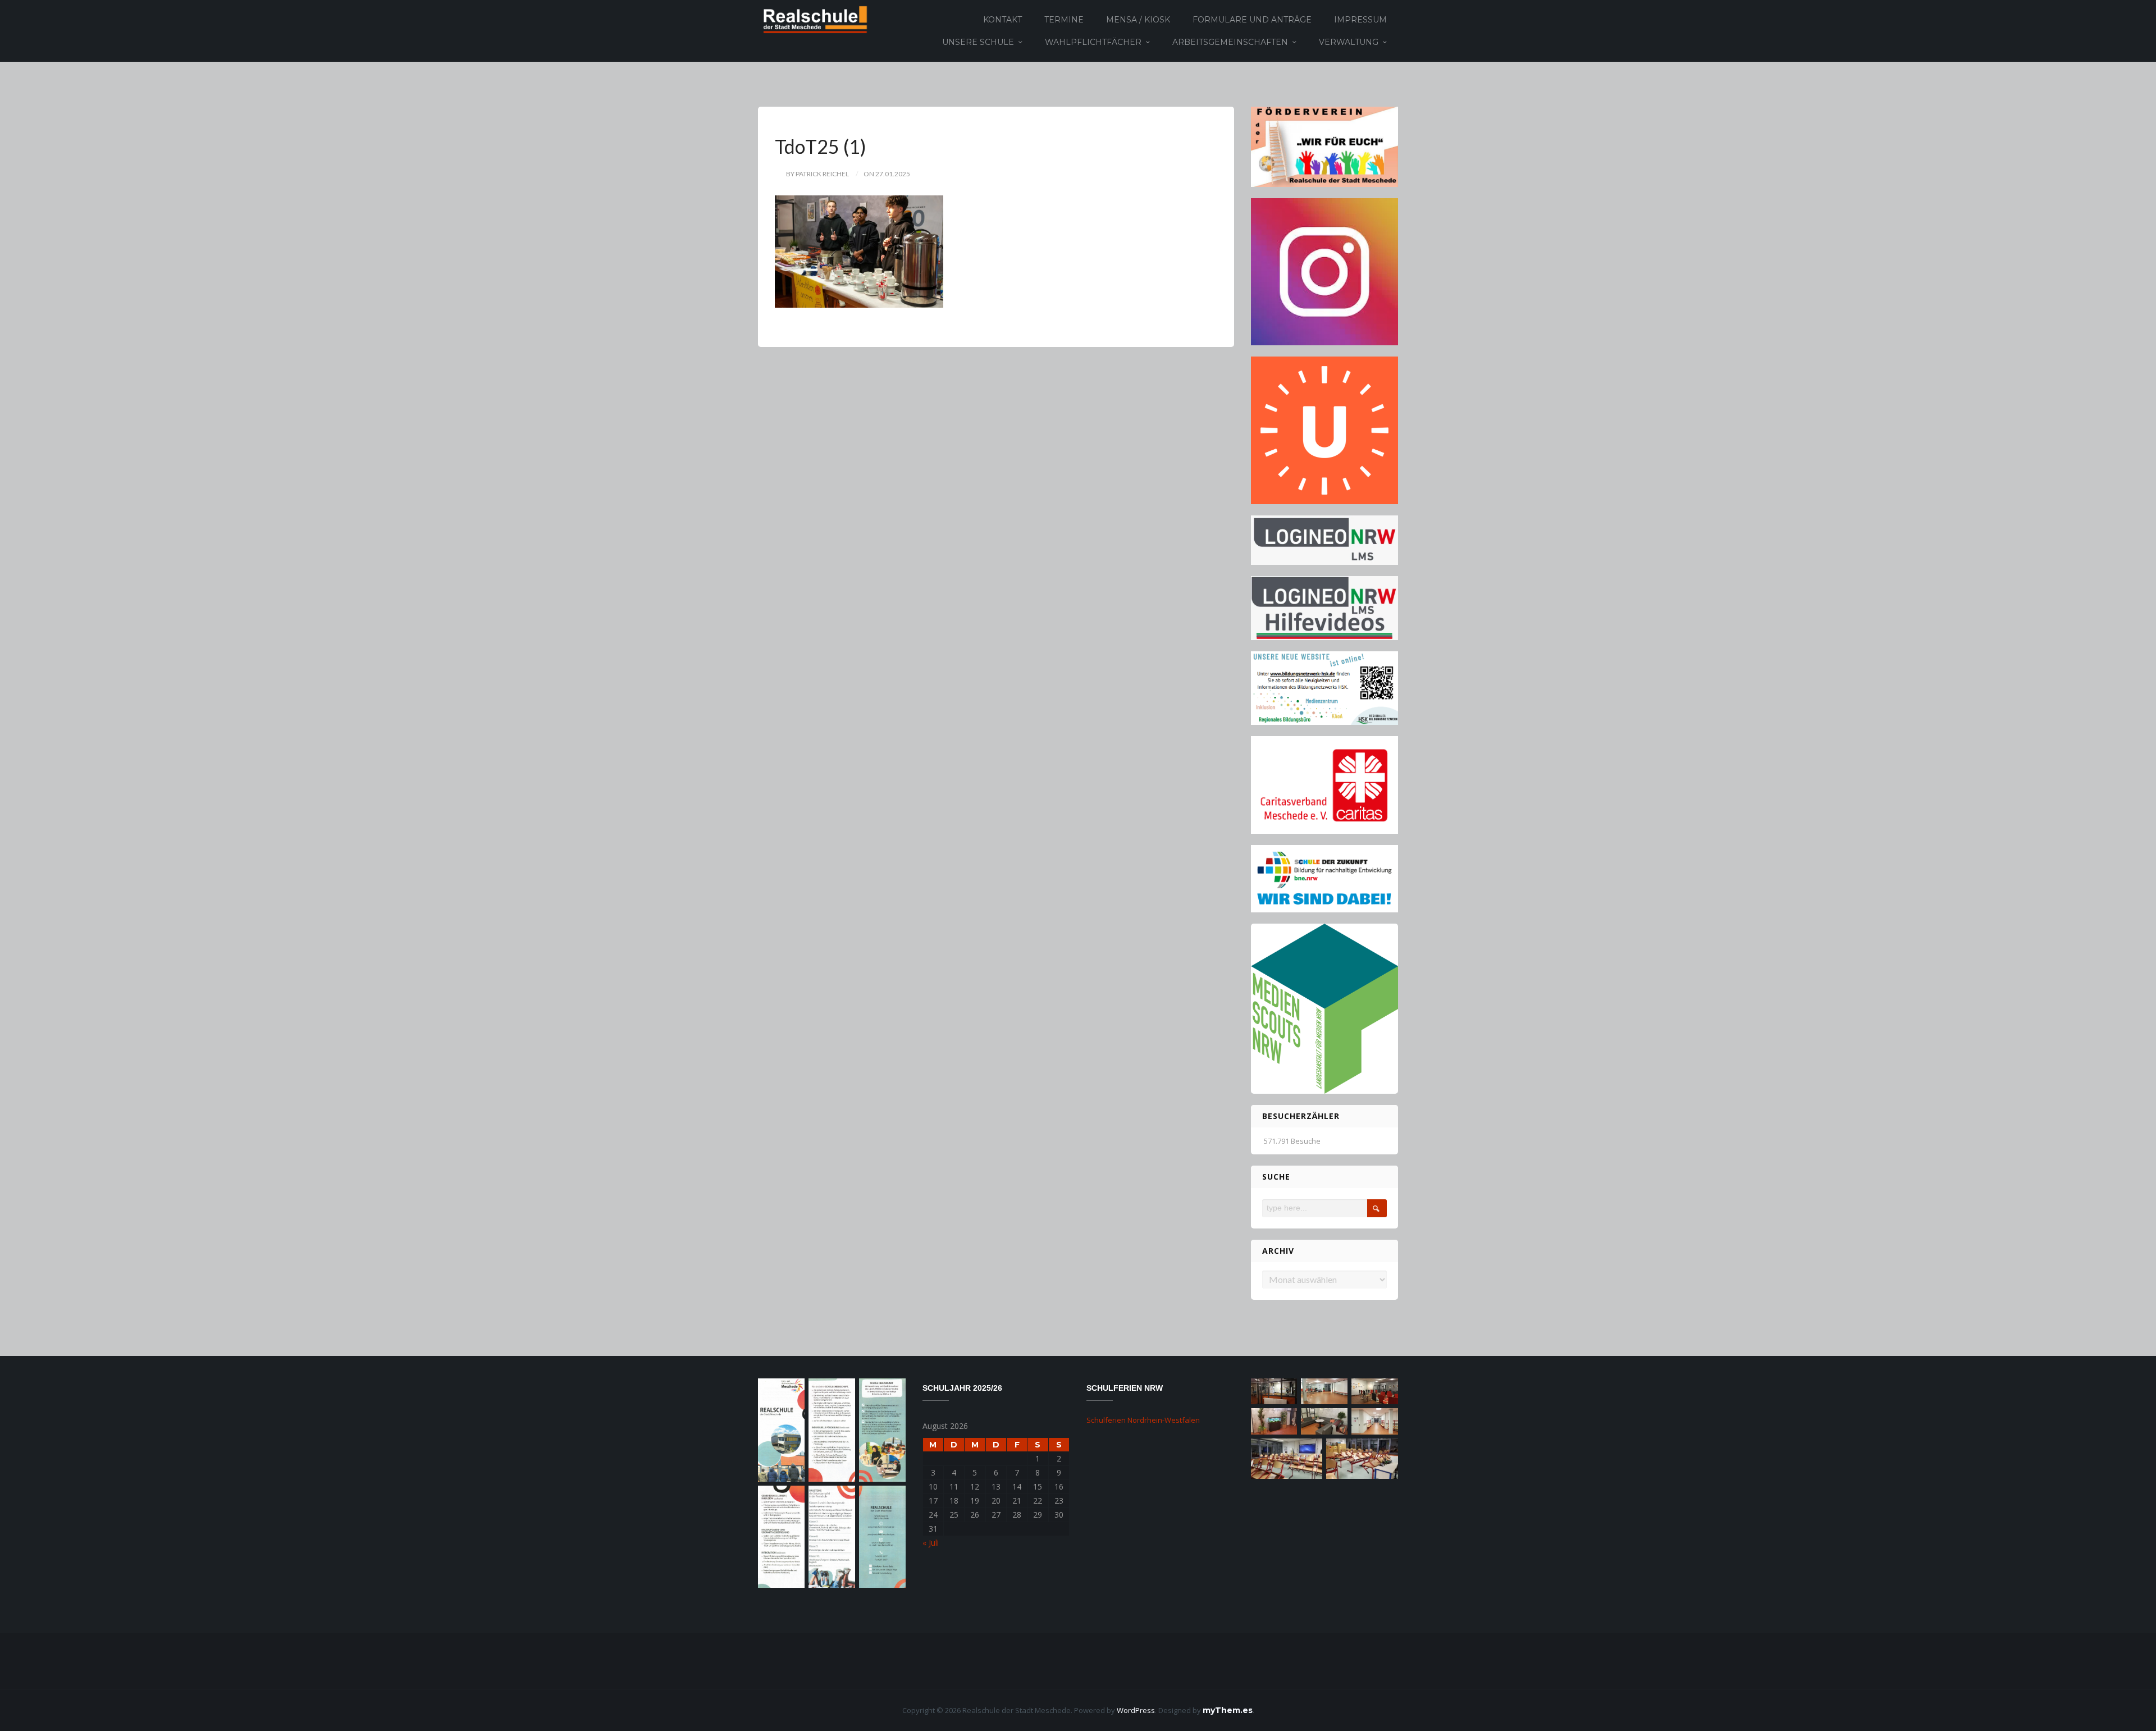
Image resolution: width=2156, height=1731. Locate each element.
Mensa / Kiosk (1138, 20)
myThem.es (1228, 1710)
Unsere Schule (978, 42)
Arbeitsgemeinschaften (1230, 42)
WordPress (1136, 1710)
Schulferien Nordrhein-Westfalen (1143, 1420)
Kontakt (1002, 20)
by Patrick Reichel (817, 174)
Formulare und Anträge (1252, 20)
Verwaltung (1349, 42)
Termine (1064, 20)
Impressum (1360, 20)
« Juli (931, 1543)
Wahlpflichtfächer (1093, 42)
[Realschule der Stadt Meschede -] (813, 19)
